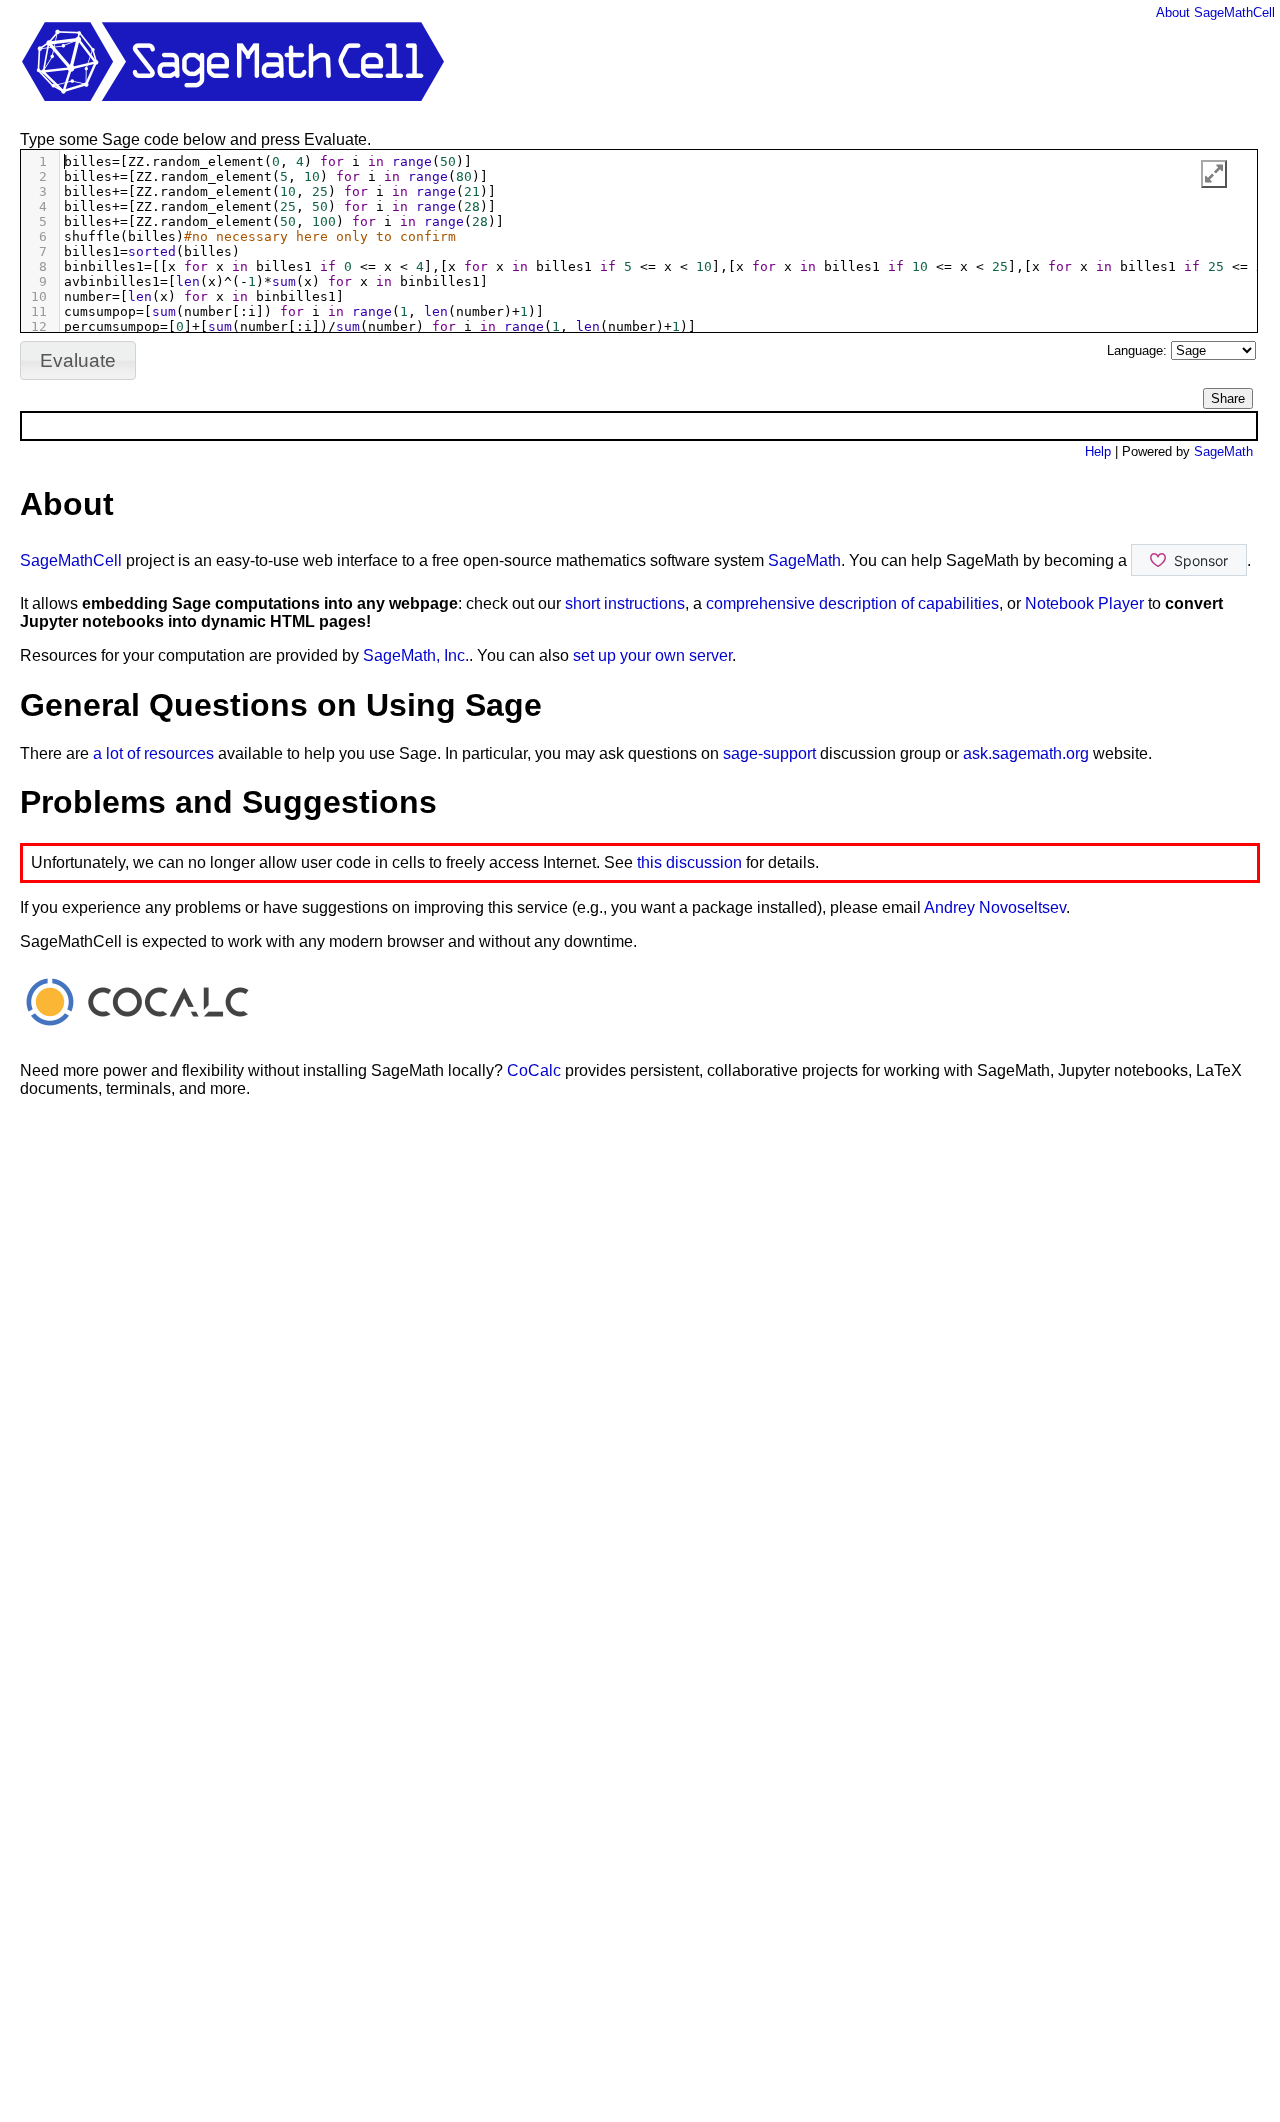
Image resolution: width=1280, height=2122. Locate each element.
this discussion (689, 862)
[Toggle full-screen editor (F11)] (1214, 174)
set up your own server (652, 655)
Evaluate (78, 360)
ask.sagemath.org (1026, 753)
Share (1228, 398)
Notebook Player (1084, 603)
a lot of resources (153, 753)
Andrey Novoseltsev (995, 907)
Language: (1139, 350)
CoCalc (534, 1070)
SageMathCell (71, 560)
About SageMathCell (1215, 12)
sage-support (769, 753)
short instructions (625, 603)
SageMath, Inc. (416, 655)
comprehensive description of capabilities (852, 603)
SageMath (1223, 451)
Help (1098, 451)
